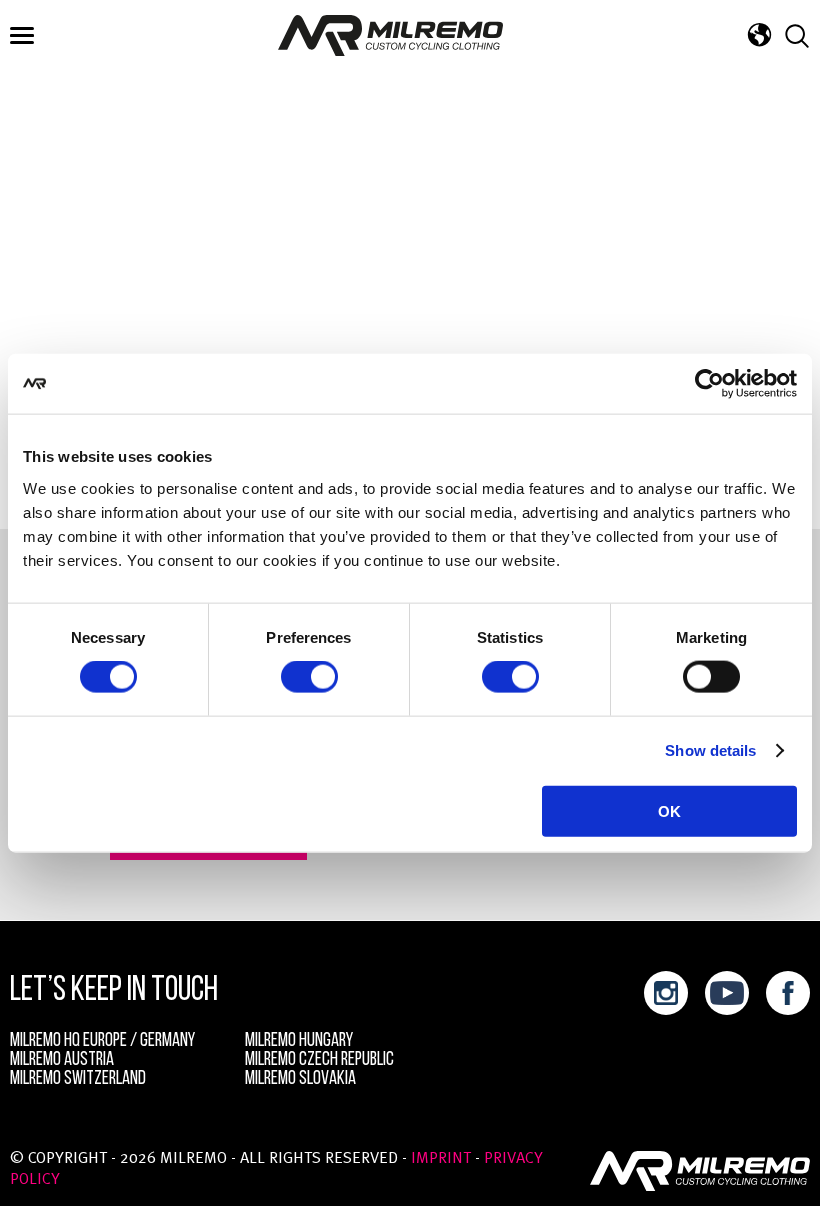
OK (669, 810)
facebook (788, 993)
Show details (710, 750)
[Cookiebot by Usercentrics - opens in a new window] (709, 384)
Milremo (391, 35)
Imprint (441, 1159)
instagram (666, 993)
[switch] (309, 677)
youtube (727, 993)
